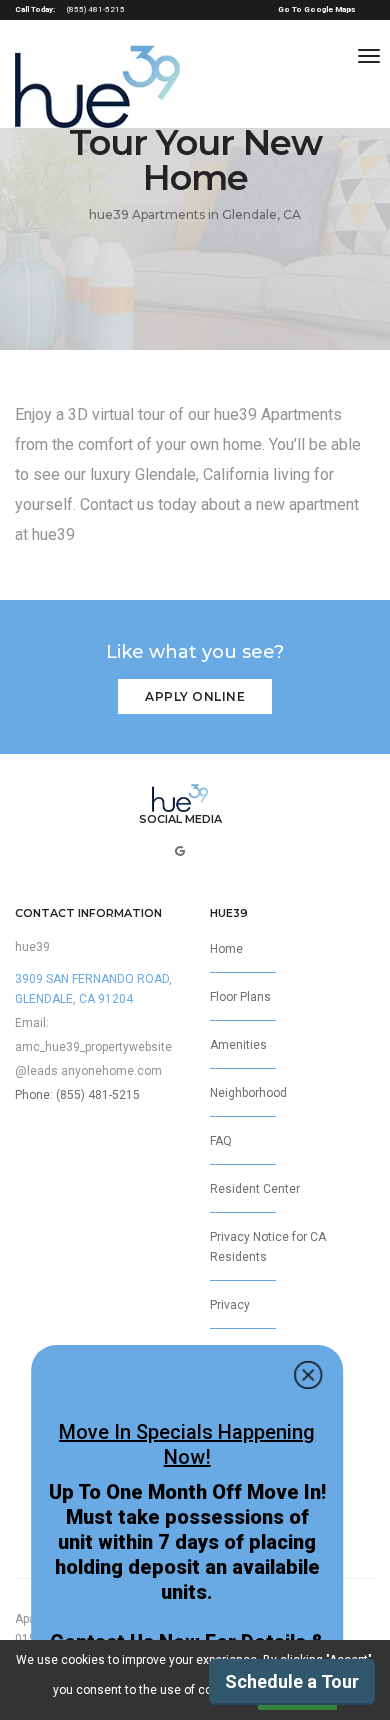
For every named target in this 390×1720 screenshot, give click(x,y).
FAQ (221, 1141)
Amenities (238, 1045)
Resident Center (255, 1189)
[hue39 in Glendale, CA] (97, 86)
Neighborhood (248, 1093)
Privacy (230, 1305)
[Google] (180, 851)
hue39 (32, 947)
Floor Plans (240, 997)
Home (226, 949)
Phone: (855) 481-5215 (77, 1095)
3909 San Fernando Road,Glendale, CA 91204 (93, 989)
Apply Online (195, 696)
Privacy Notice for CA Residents (268, 1247)
